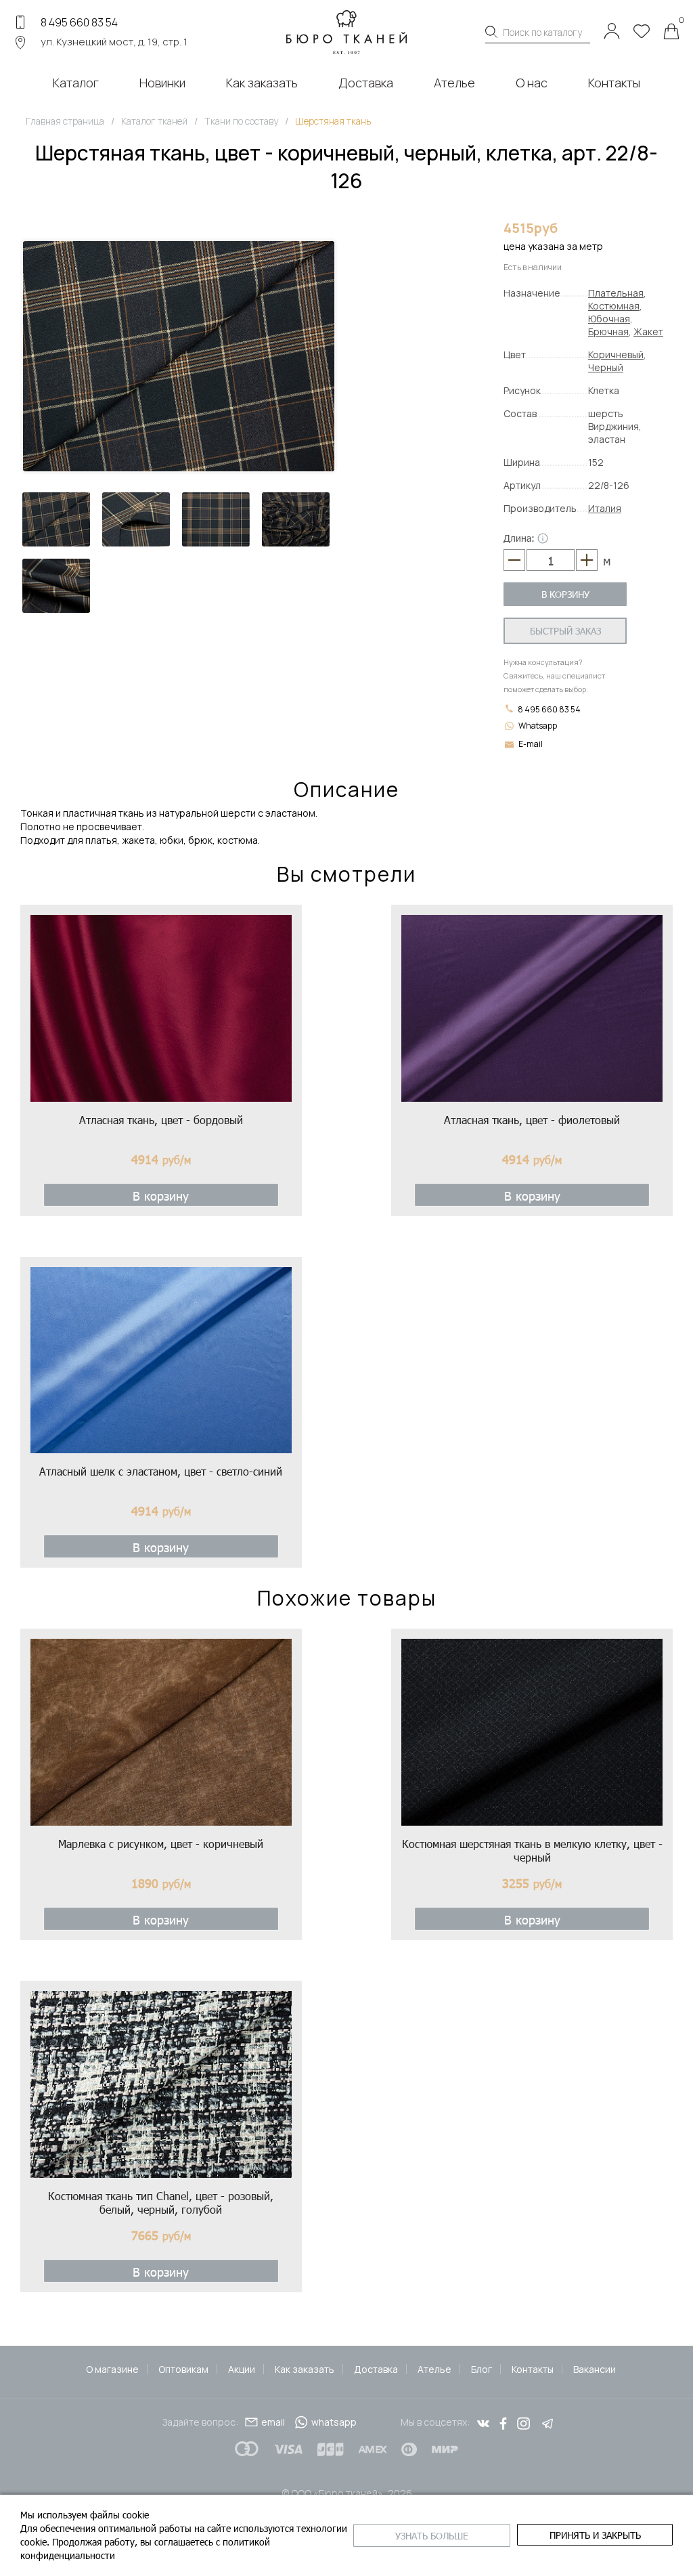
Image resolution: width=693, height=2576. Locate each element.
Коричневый (616, 355)
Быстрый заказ (565, 631)
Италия (605, 508)
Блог (482, 2369)
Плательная (616, 293)
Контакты (533, 2369)
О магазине (112, 2369)
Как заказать (305, 2369)
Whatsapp (538, 726)
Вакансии (595, 2369)
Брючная (608, 331)
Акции (242, 2369)
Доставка (376, 2369)
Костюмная (614, 306)
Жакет (648, 331)
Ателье (434, 2369)
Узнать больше (432, 2536)
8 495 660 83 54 (79, 22)
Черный (606, 367)
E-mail (531, 744)
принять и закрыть (595, 2535)
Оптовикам (183, 2369)
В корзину (565, 594)
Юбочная (609, 319)
